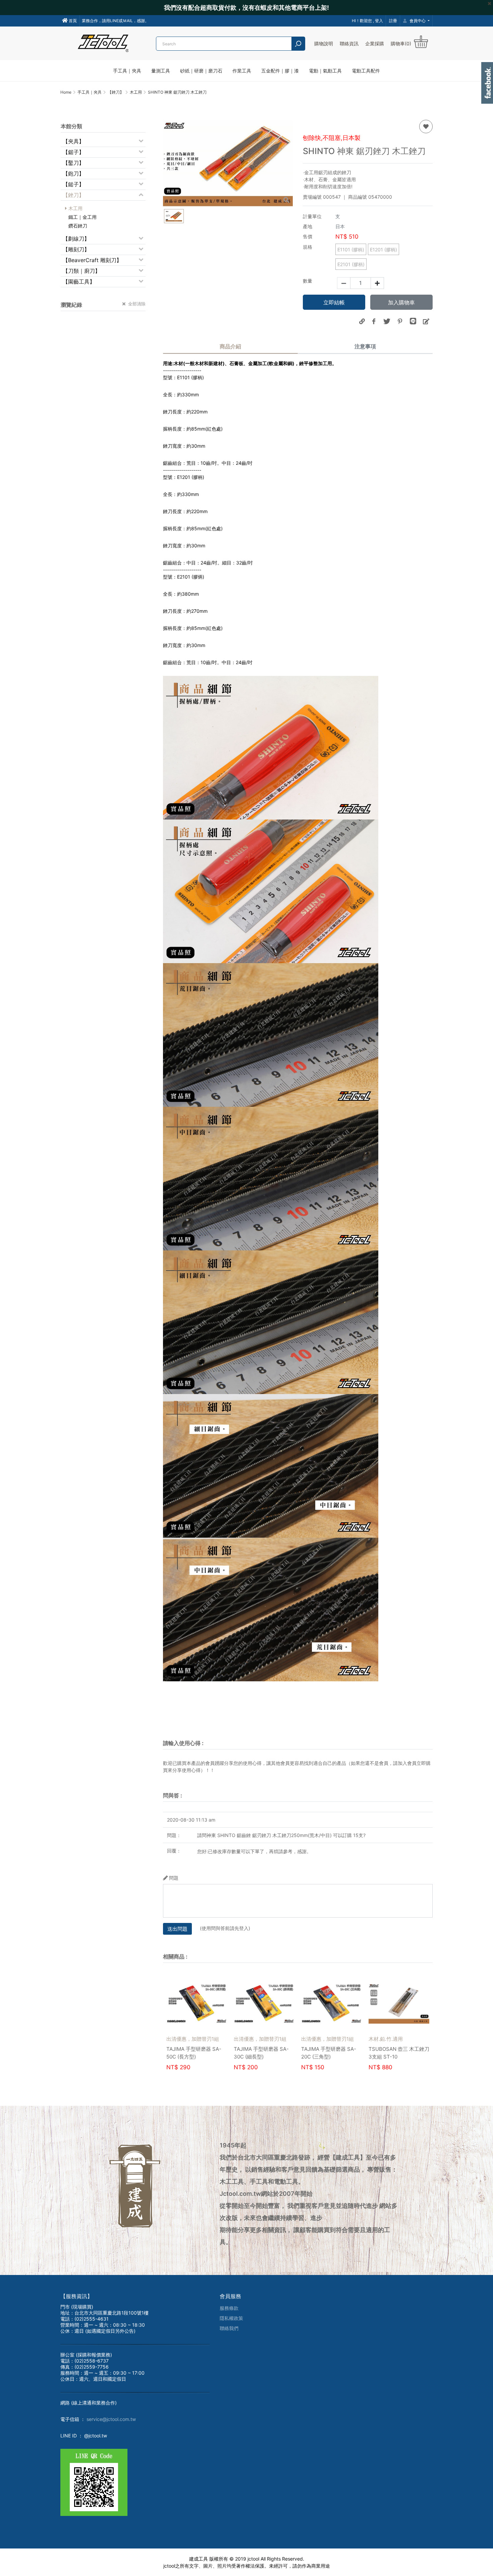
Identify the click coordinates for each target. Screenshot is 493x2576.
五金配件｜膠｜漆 (280, 71)
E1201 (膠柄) (384, 250)
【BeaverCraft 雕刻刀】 (92, 260)
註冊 (393, 21)
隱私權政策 (231, 2318)
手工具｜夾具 (127, 71)
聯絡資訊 (349, 43)
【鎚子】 (73, 184)
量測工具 (161, 71)
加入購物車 (401, 302)
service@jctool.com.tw (111, 2419)
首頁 (72, 21)
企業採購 (375, 43)
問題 (174, 1878)
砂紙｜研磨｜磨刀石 (201, 71)
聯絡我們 (229, 2328)
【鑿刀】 (73, 163)
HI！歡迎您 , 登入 (367, 21)
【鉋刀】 (73, 174)
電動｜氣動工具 (325, 71)
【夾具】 (73, 141)
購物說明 (324, 43)
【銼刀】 (73, 195)
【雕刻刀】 (76, 249)
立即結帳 (334, 302)
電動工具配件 (366, 71)
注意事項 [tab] (365, 346)
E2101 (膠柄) (351, 264)
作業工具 (242, 71)
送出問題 (177, 1929)
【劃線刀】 (76, 239)
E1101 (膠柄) (351, 250)
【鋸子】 (73, 152)
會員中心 (418, 21)
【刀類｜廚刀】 (81, 271)
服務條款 (229, 2308)
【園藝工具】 (79, 282)
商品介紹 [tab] (230, 346)
